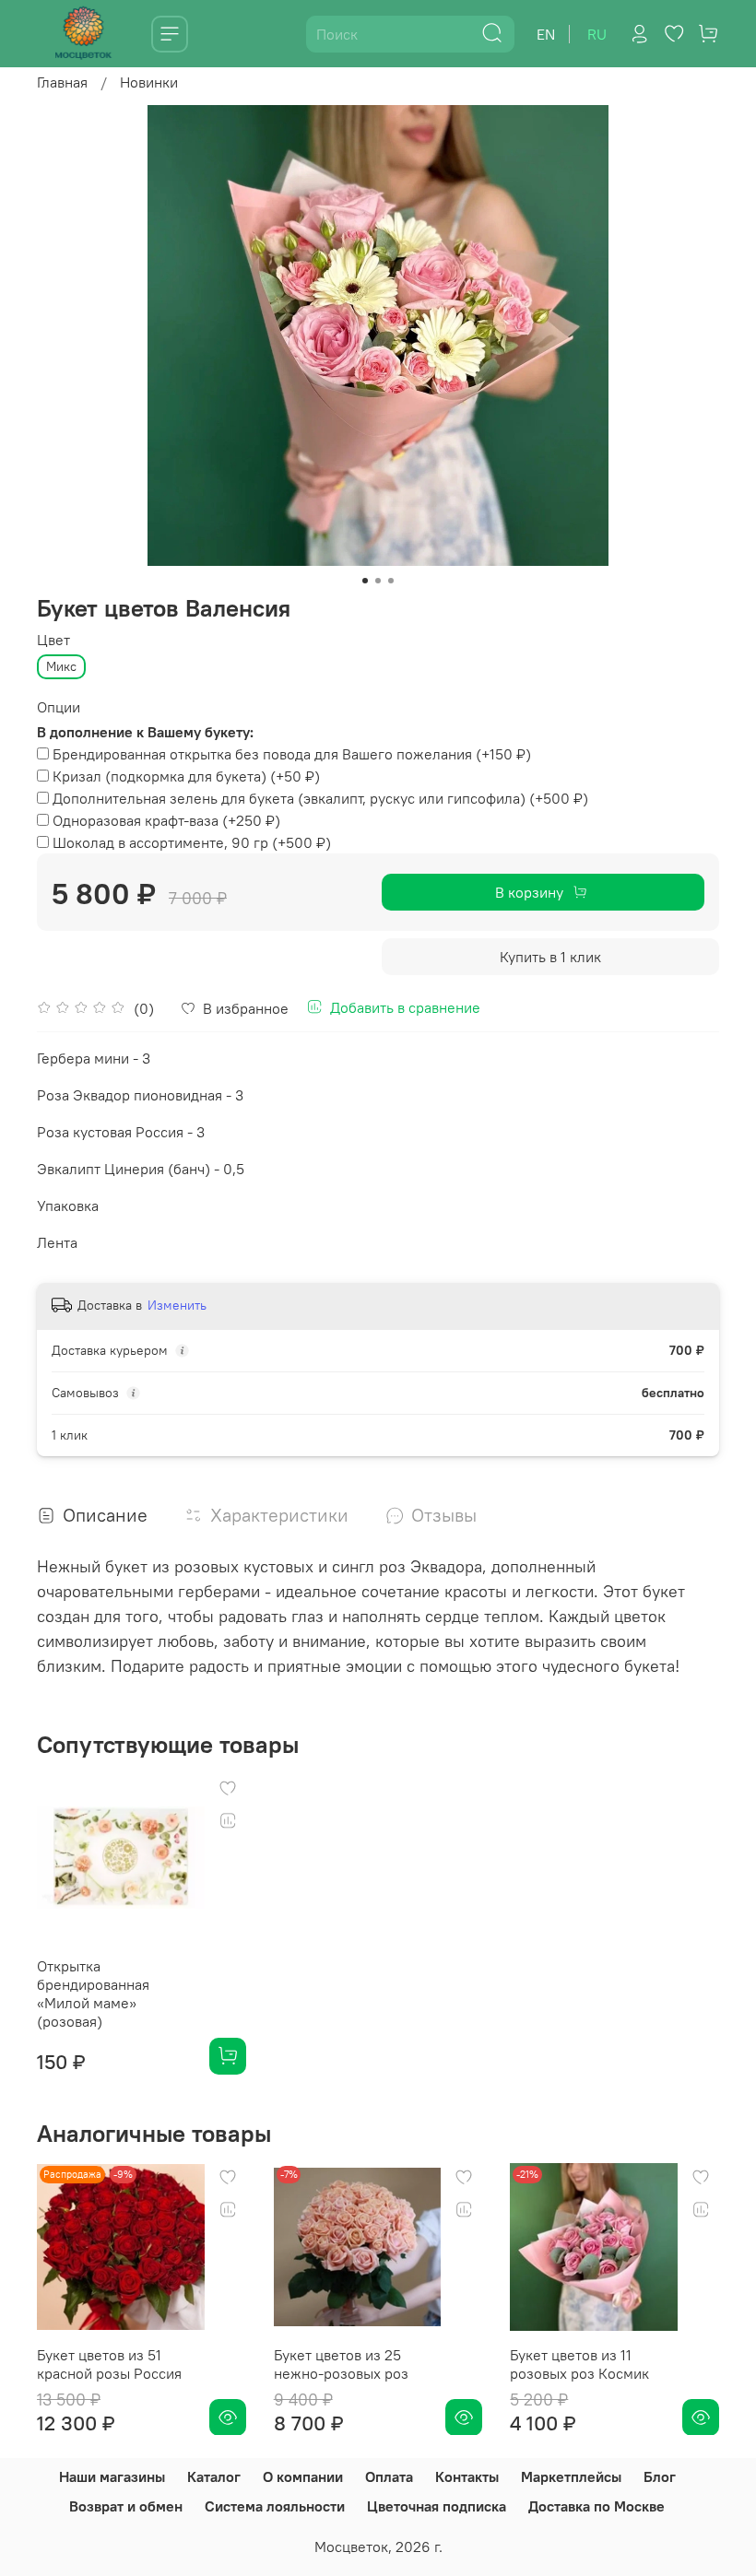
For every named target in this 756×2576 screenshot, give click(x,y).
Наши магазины (112, 2476)
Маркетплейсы (571, 2476)
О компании (303, 2476)
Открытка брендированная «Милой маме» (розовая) (93, 1994)
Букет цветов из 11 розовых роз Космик (579, 2363)
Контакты (467, 2476)
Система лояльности (275, 2506)
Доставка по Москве (597, 2506)
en (546, 34)
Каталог (214, 2476)
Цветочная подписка (437, 2506)
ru (597, 34)
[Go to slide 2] (378, 581)
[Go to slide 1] (365, 581)
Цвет (53, 640)
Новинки (149, 82)
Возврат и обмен (126, 2506)
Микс (61, 666)
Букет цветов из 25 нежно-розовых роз (341, 2363)
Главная (62, 82)
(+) (292, 754)
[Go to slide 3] (391, 581)
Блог (660, 2476)
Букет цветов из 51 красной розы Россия (109, 2363)
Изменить (177, 1305)
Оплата (389, 2476)
